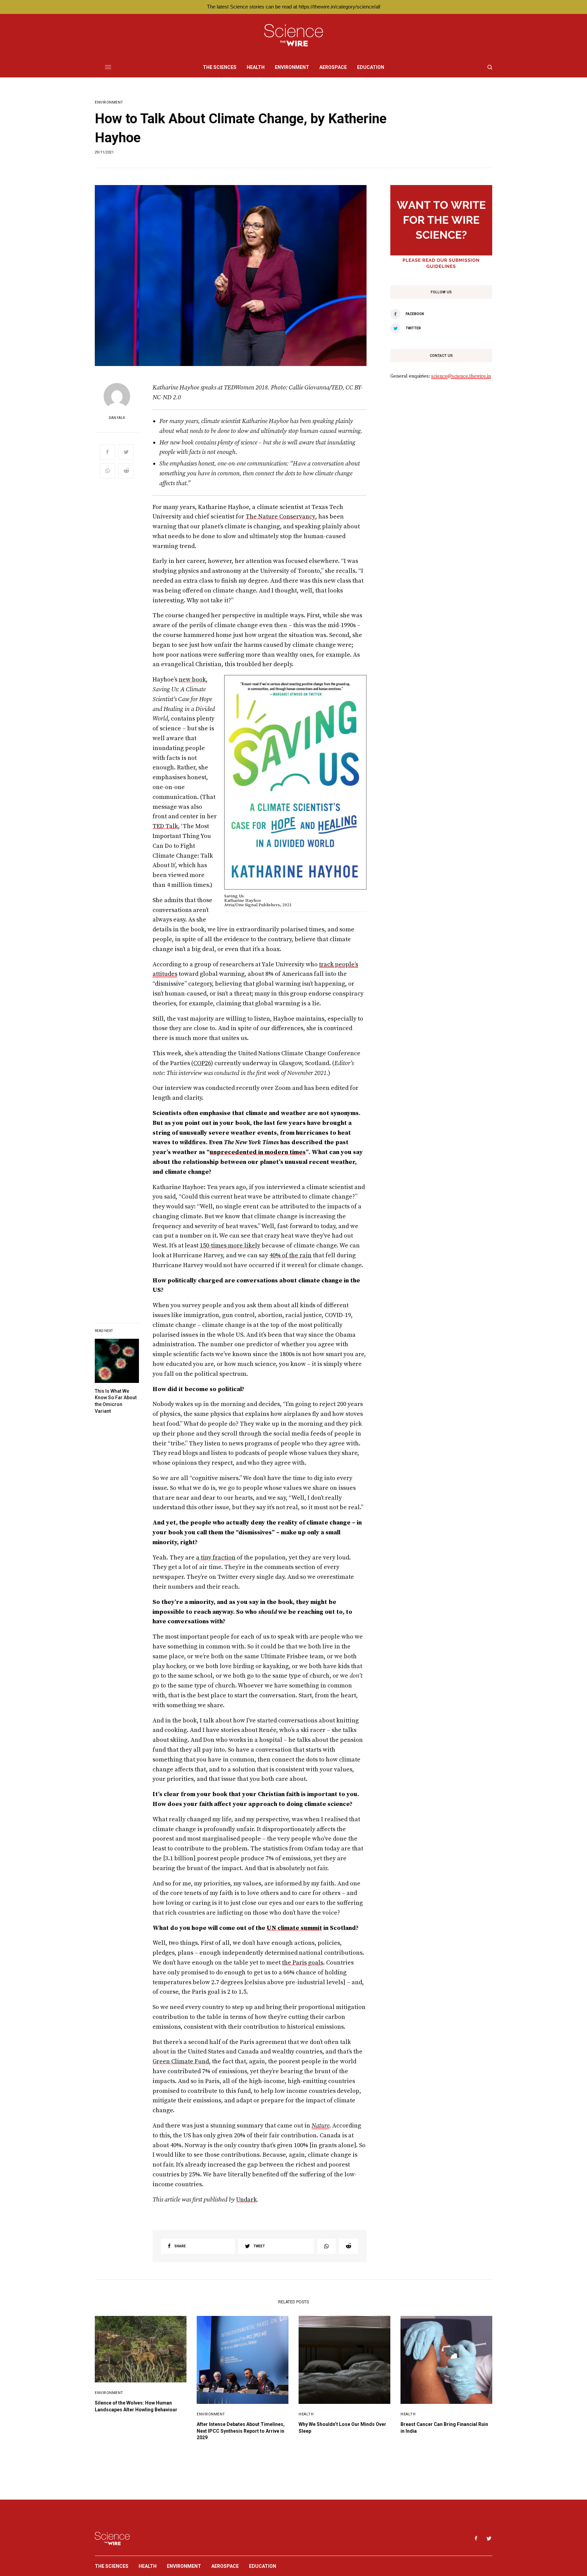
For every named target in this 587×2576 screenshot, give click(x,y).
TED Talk (165, 826)
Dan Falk (117, 418)
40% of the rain (290, 1255)
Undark (246, 2200)
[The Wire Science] (294, 35)
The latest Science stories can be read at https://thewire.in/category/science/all (293, 7)
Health (306, 2414)
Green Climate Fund (181, 2061)
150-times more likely (230, 1246)
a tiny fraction (216, 1558)
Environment (109, 102)
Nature (320, 2126)
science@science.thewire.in (461, 376)
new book (192, 680)
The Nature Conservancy (280, 517)
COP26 (202, 1063)
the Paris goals (303, 1963)
